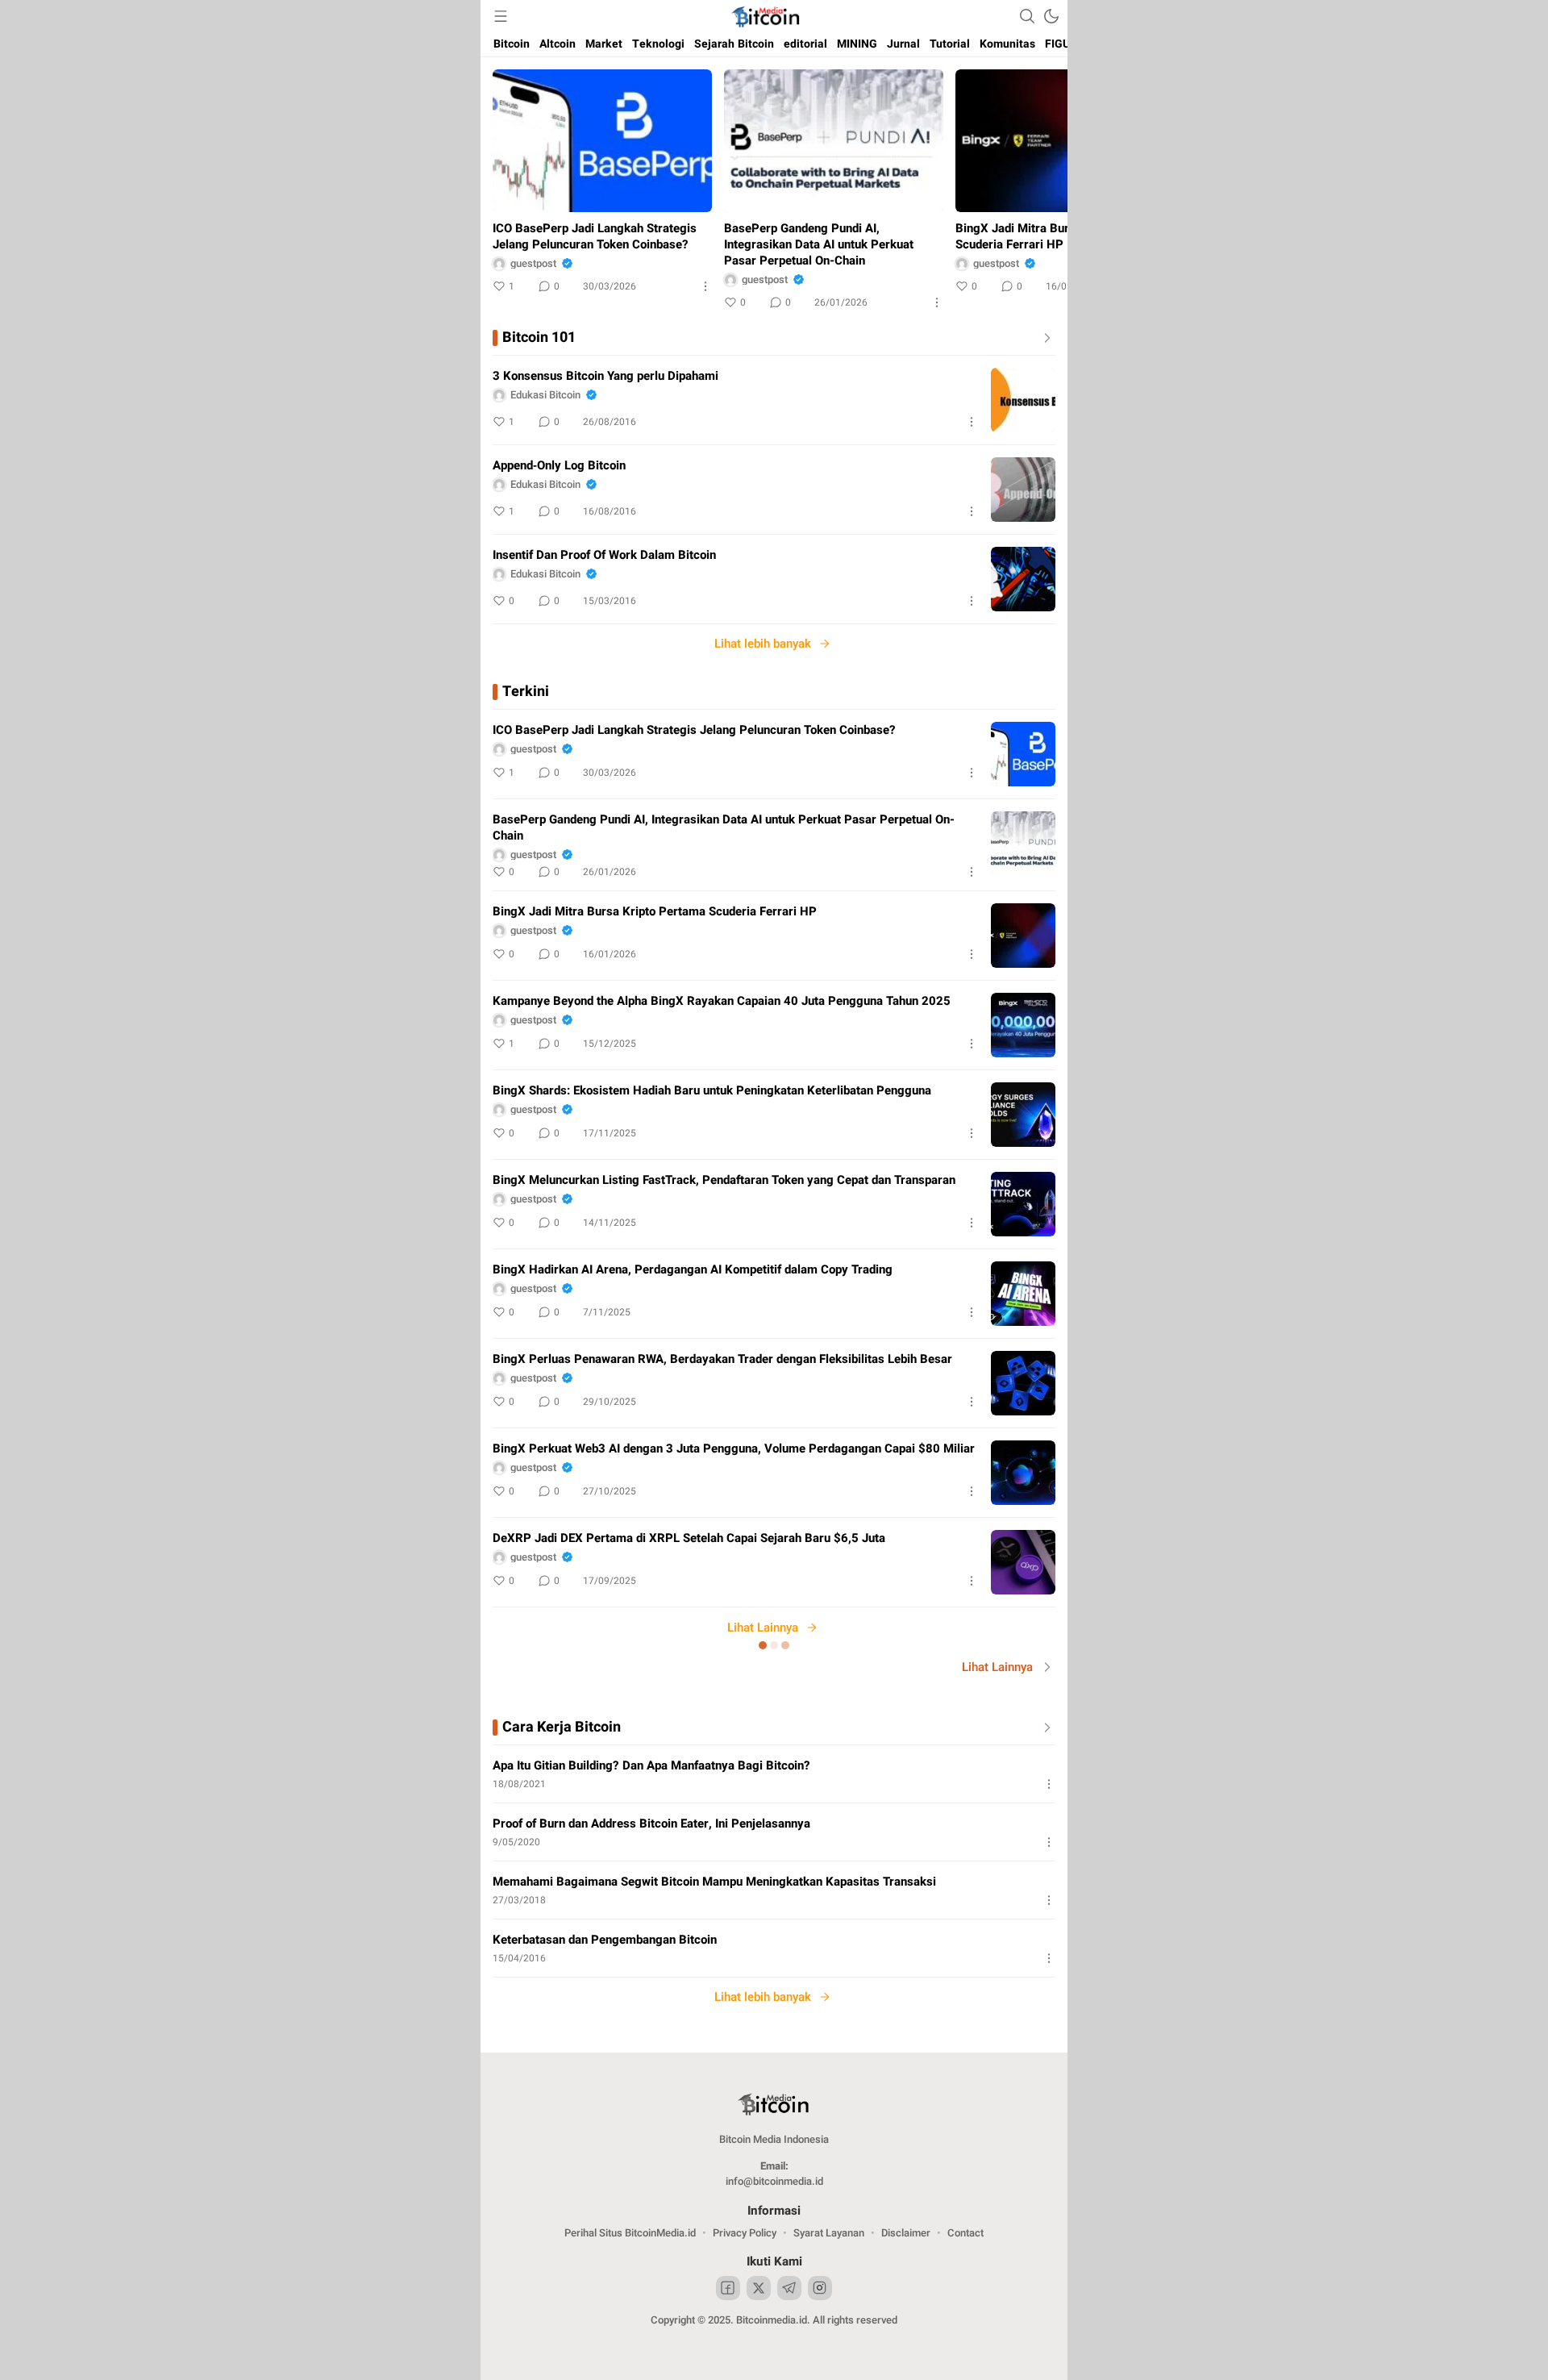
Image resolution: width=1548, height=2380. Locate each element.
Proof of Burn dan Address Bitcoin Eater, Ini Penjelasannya (651, 1824)
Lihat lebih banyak (763, 644)
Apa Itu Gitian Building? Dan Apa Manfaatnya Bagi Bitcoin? (651, 1765)
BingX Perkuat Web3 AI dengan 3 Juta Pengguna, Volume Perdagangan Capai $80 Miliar (734, 1448)
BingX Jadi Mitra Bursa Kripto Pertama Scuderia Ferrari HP (1062, 236)
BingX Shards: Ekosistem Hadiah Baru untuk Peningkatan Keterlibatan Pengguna (712, 1090)
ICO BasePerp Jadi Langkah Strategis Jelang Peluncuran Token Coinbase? (595, 236)
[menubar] (501, 16)
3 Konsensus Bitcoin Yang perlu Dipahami (605, 376)
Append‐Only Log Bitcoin (559, 465)
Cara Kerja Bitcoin (562, 1728)
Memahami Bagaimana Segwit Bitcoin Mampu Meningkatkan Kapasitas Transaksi (714, 1882)
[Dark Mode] (1051, 16)
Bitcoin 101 (539, 338)
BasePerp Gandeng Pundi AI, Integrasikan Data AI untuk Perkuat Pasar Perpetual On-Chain (819, 244)
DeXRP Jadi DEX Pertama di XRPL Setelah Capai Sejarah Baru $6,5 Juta (689, 1538)
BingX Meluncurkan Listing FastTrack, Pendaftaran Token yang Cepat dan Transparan (724, 1180)
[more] (1044, 338)
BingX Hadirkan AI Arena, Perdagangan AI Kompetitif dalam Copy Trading (693, 1269)
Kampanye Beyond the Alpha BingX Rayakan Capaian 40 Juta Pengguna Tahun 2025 (722, 1001)
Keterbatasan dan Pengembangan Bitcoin (605, 1940)
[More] (705, 286)
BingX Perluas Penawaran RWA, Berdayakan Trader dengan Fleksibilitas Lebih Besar (722, 1359)
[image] (1023, 400)
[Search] (1027, 16)
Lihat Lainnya (763, 1628)
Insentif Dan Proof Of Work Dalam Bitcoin (604, 555)
